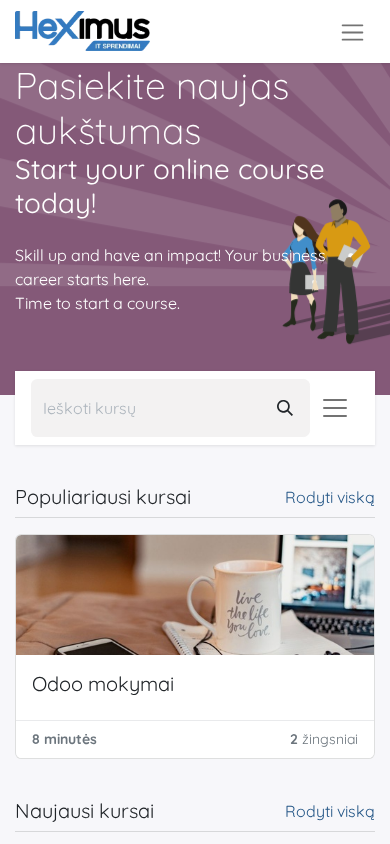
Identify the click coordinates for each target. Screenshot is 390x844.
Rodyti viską (330, 497)
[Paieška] (285, 408)
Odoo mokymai (103, 683)
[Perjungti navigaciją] (352, 31)
